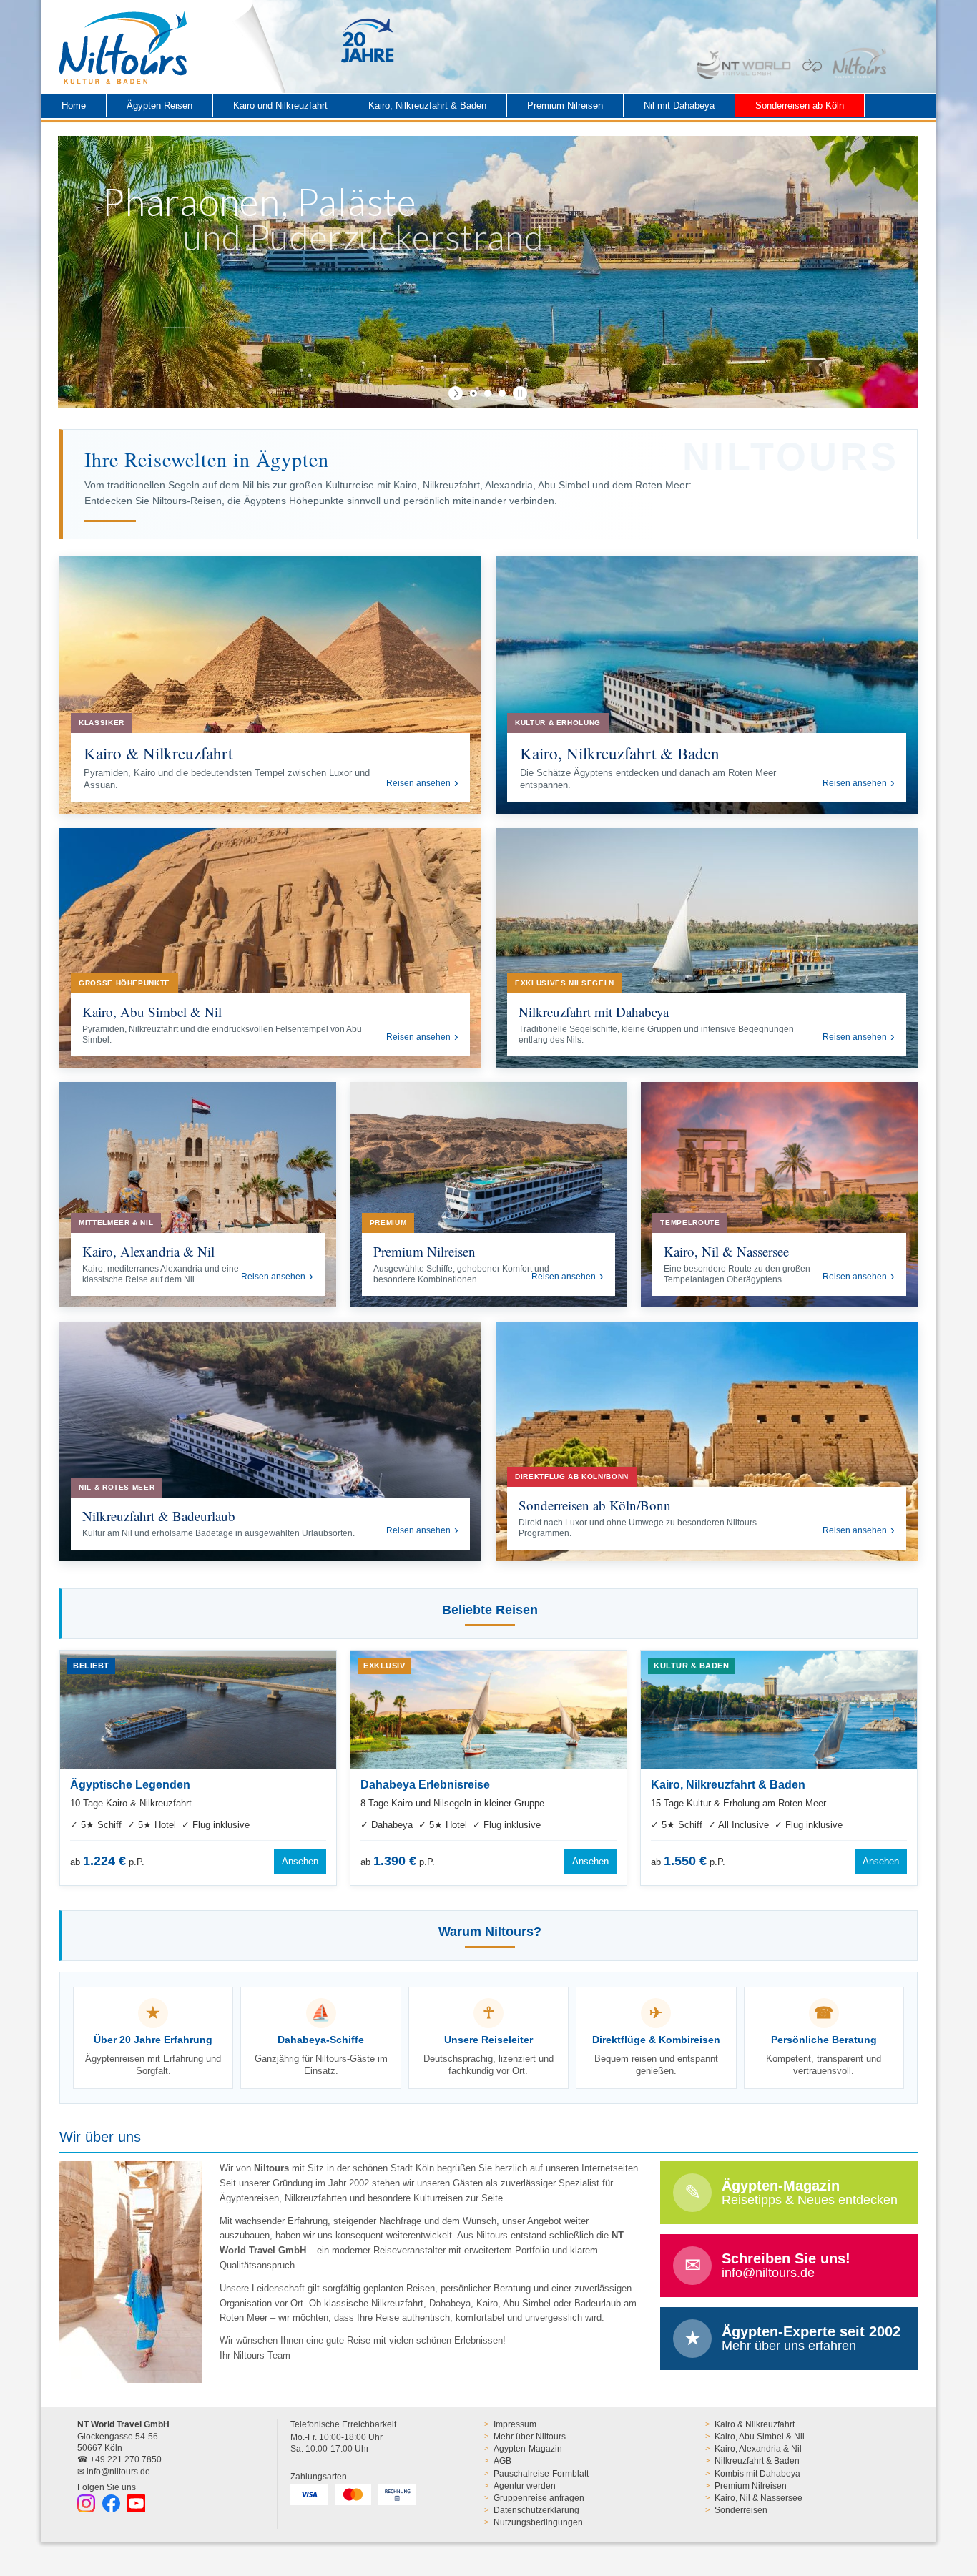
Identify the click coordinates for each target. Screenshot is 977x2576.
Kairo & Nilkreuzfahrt (755, 2424)
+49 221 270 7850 (126, 2459)
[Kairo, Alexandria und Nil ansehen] (198, 1195)
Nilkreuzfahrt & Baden (757, 2461)
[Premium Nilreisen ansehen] (489, 1195)
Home (74, 105)
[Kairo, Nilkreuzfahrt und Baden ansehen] (707, 685)
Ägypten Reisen (159, 105)
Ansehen (300, 1861)
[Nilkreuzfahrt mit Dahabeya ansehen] (707, 948)
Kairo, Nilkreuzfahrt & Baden (427, 105)
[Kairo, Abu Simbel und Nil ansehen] (270, 948)
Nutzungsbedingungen (538, 2522)
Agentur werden (525, 2486)
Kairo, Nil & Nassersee (758, 2498)
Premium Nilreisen (565, 105)
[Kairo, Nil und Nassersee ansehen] (779, 1195)
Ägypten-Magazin (528, 2449)
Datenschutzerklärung (536, 2510)
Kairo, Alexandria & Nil (758, 2449)
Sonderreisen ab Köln (800, 105)
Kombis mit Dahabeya (757, 2474)
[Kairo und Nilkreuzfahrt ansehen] (270, 685)
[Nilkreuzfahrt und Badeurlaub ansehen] (270, 1441)
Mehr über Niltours (530, 2437)
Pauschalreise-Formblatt (541, 2474)
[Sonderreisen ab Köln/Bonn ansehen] (707, 1441)
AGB (502, 2461)
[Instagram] (86, 2503)
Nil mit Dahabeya (679, 105)
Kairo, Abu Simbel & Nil (760, 2437)
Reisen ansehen (418, 783)
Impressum (515, 2424)
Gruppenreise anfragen (539, 2498)
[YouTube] (136, 2503)
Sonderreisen (741, 2510)
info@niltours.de (118, 2472)
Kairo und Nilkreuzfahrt (280, 105)
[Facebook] (111, 2503)
